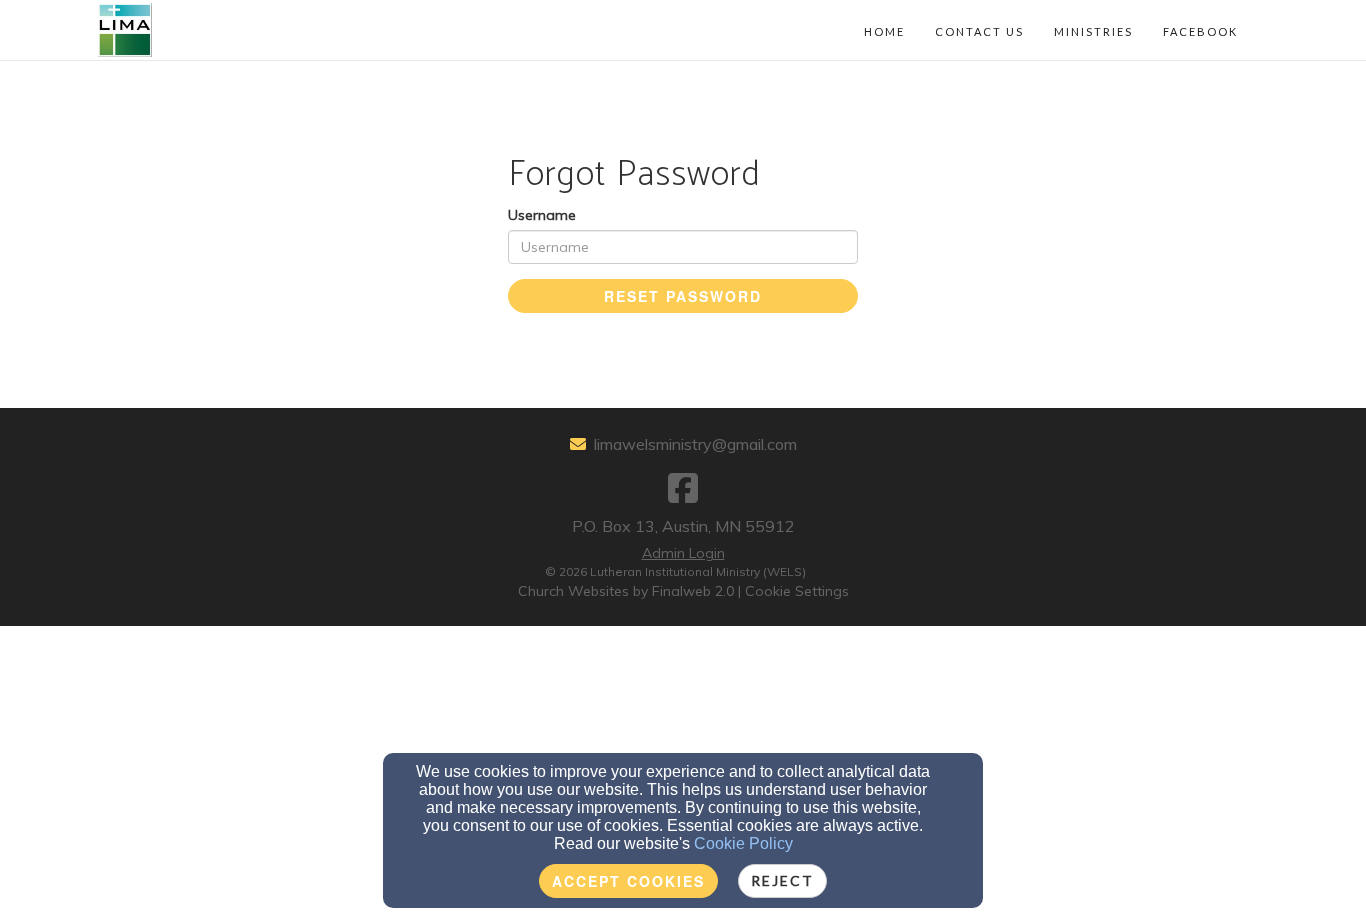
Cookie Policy (743, 843)
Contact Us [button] (979, 31)
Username (542, 215)
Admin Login (683, 553)
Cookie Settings (797, 591)
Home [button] (884, 31)
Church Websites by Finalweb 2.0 (626, 591)
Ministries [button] (1093, 31)
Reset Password (683, 296)
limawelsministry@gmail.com (695, 444)
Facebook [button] (1200, 31)
